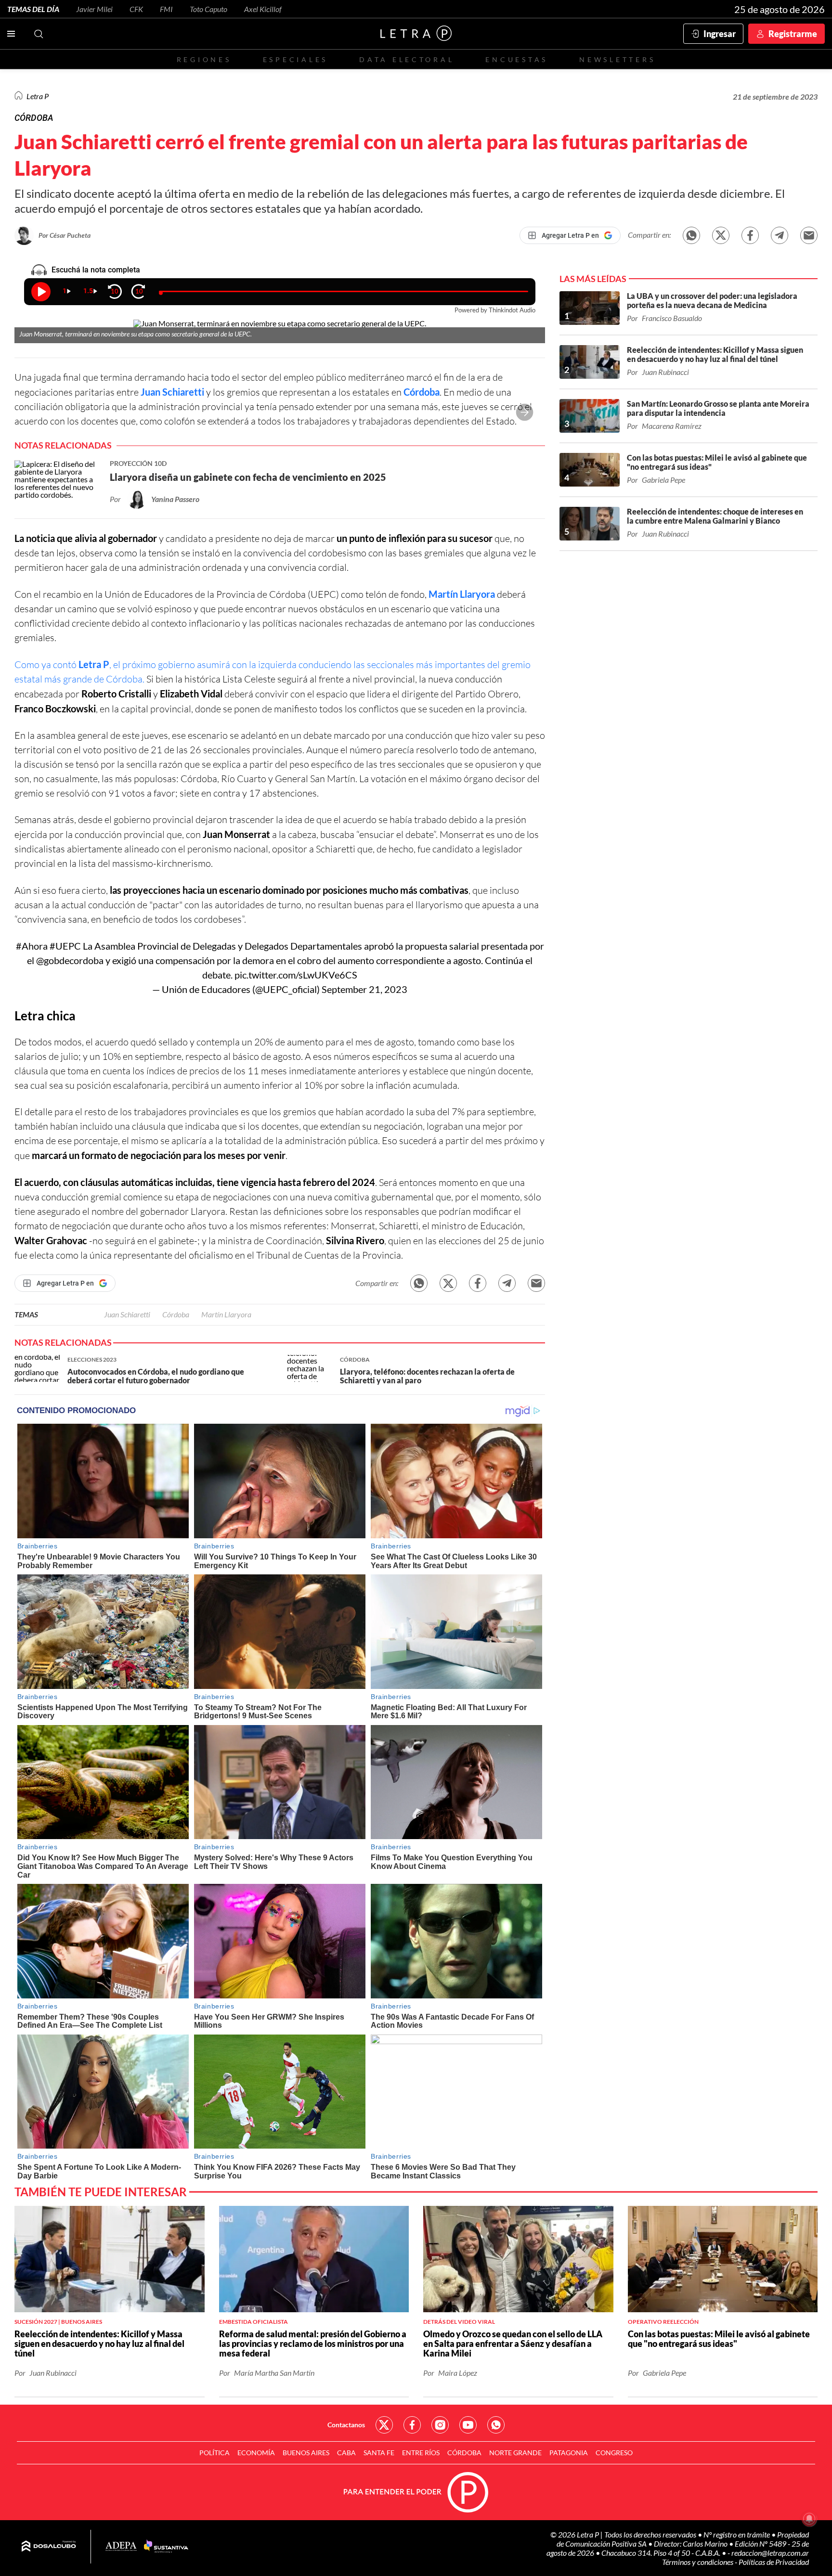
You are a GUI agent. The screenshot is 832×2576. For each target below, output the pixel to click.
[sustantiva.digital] (166, 2547)
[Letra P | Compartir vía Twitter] (721, 235)
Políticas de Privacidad (774, 2562)
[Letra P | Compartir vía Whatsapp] (691, 235)
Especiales (295, 59)
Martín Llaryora (462, 594)
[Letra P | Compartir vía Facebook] (750, 235)
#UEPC (65, 946)
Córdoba (422, 392)
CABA (346, 2453)
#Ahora (32, 946)
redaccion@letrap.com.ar (770, 2553)
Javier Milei (94, 9)
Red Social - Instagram (440, 2425)
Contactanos (346, 2425)
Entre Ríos (421, 2453)
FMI (166, 9)
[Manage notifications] (809, 2519)
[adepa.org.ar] (121, 2547)
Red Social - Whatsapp (496, 2425)
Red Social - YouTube (468, 2425)
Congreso (614, 2453)
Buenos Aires (306, 2453)
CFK (136, 9)
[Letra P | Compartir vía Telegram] (780, 235)
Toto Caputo (208, 9)
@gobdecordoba (70, 960)
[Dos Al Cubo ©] (49, 2547)
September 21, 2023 (364, 989)
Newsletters (617, 59)
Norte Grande (515, 2453)
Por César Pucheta (65, 235)
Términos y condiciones (698, 2562)
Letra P (38, 96)
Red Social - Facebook (412, 2425)
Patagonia (569, 2453)
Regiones (204, 59)
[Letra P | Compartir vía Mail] (809, 235)
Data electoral (407, 59)
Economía (256, 2453)
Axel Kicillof (263, 9)
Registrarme (793, 34)
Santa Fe (379, 2453)
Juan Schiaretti (172, 392)
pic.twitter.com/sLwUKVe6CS (296, 975)
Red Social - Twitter (384, 2425)
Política (214, 2453)
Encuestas (517, 59)
